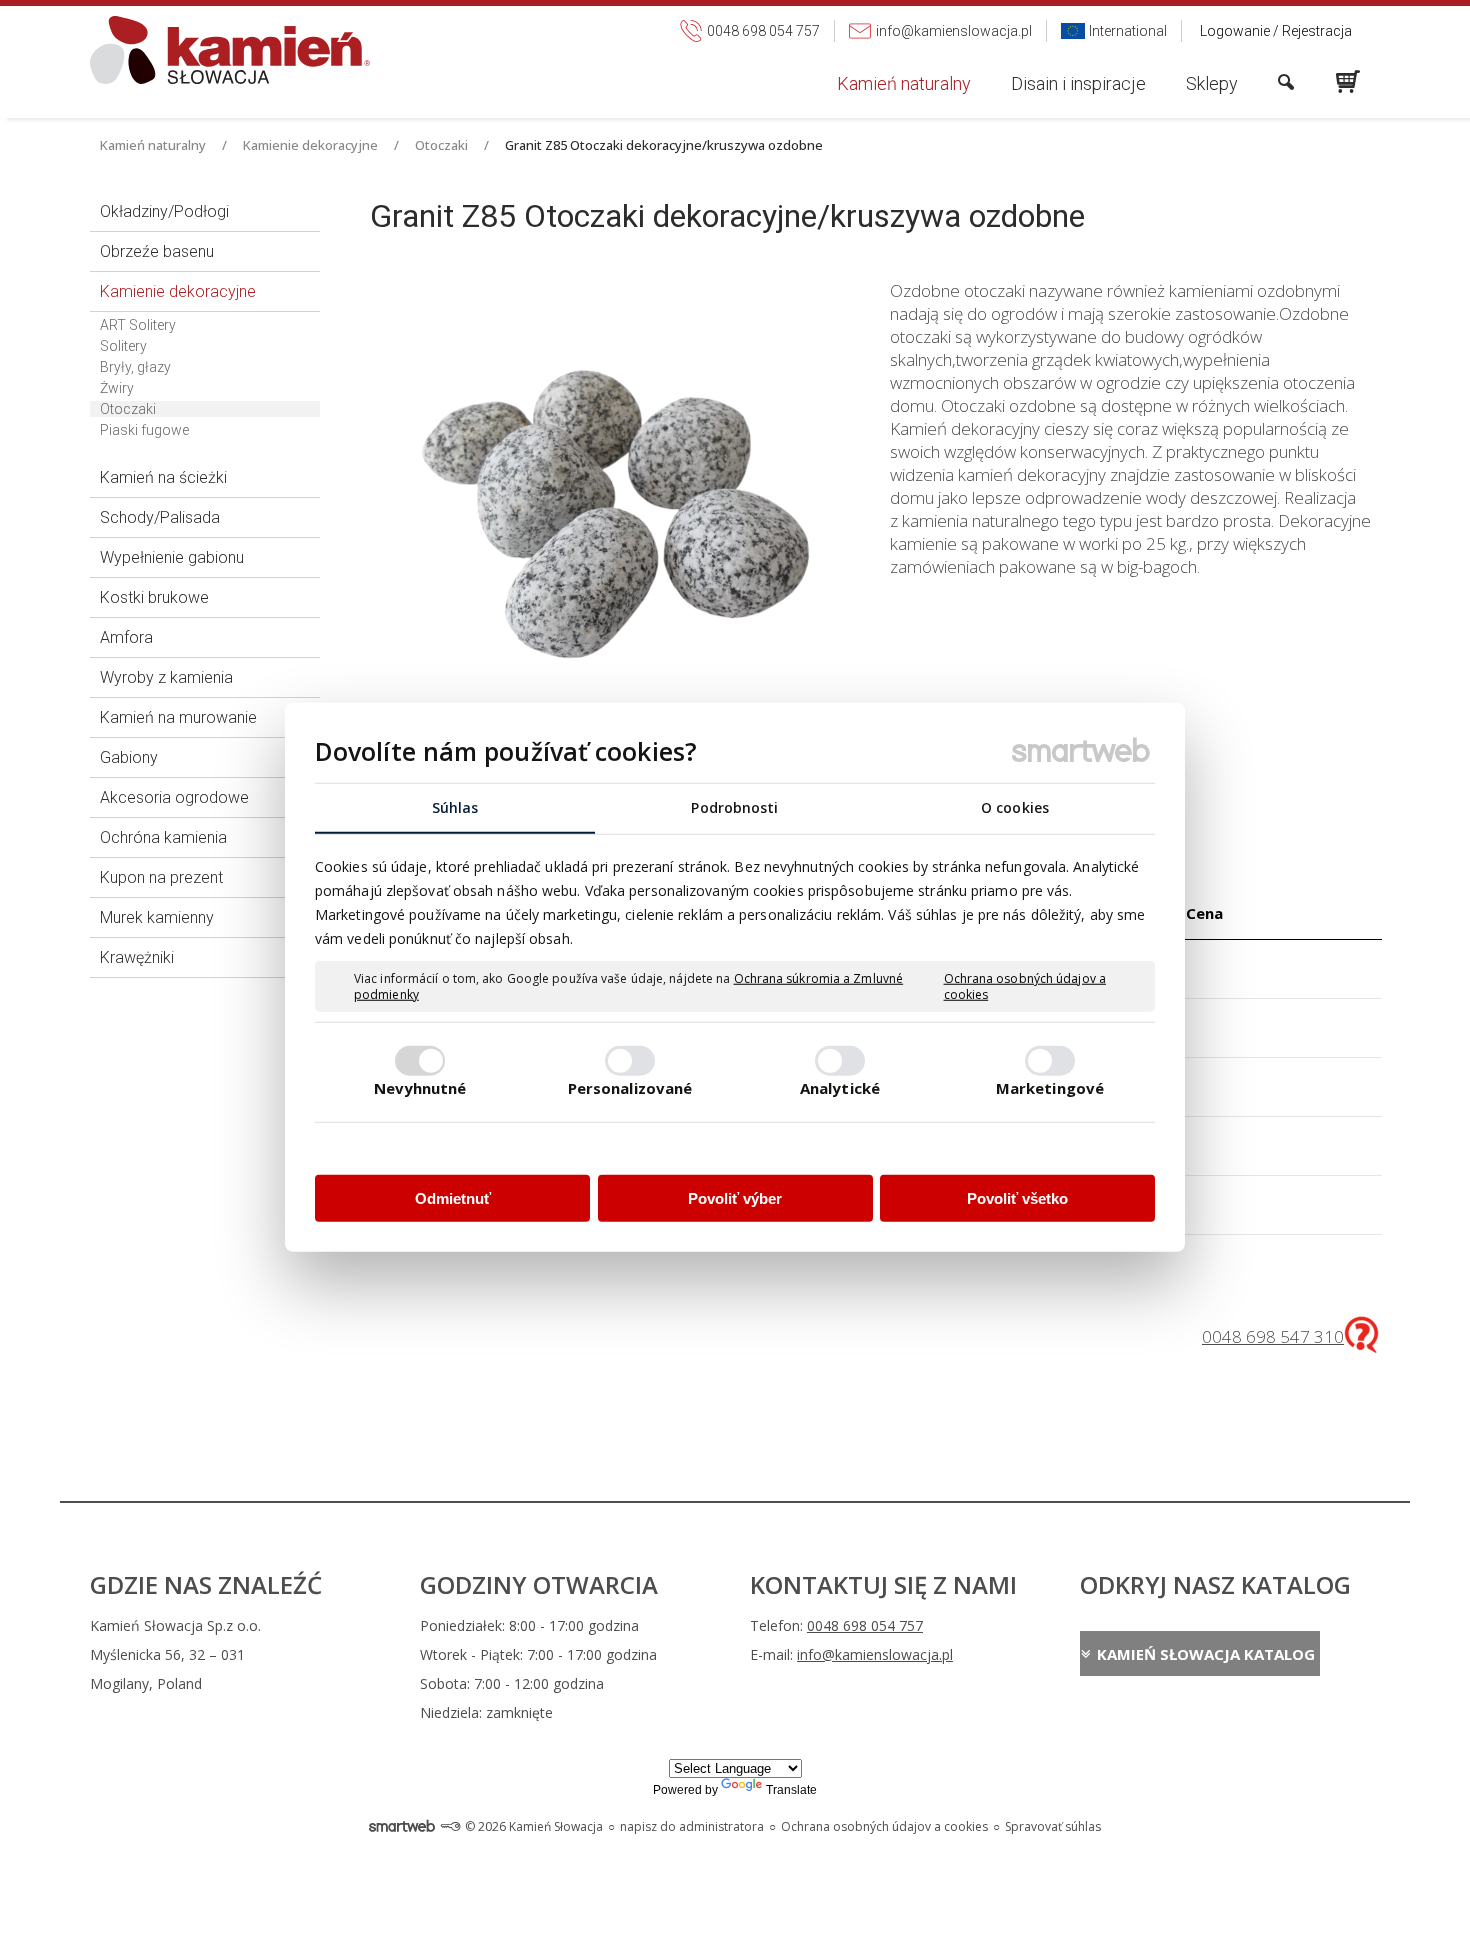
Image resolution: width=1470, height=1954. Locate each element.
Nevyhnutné (420, 1087)
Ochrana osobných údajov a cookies (1025, 986)
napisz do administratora (692, 1826)
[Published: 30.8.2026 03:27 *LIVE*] (450, 1826)
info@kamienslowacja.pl (875, 1654)
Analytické (840, 1087)
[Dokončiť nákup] (1348, 82)
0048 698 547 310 (1273, 1336)
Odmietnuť (453, 1198)
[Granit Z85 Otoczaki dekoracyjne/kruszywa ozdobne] (615, 515)
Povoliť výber (735, 1198)
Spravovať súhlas (1053, 1826)
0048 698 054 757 (865, 1625)
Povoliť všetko (1017, 1198)
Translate (791, 1790)
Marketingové (1050, 1087)
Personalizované (630, 1087)
